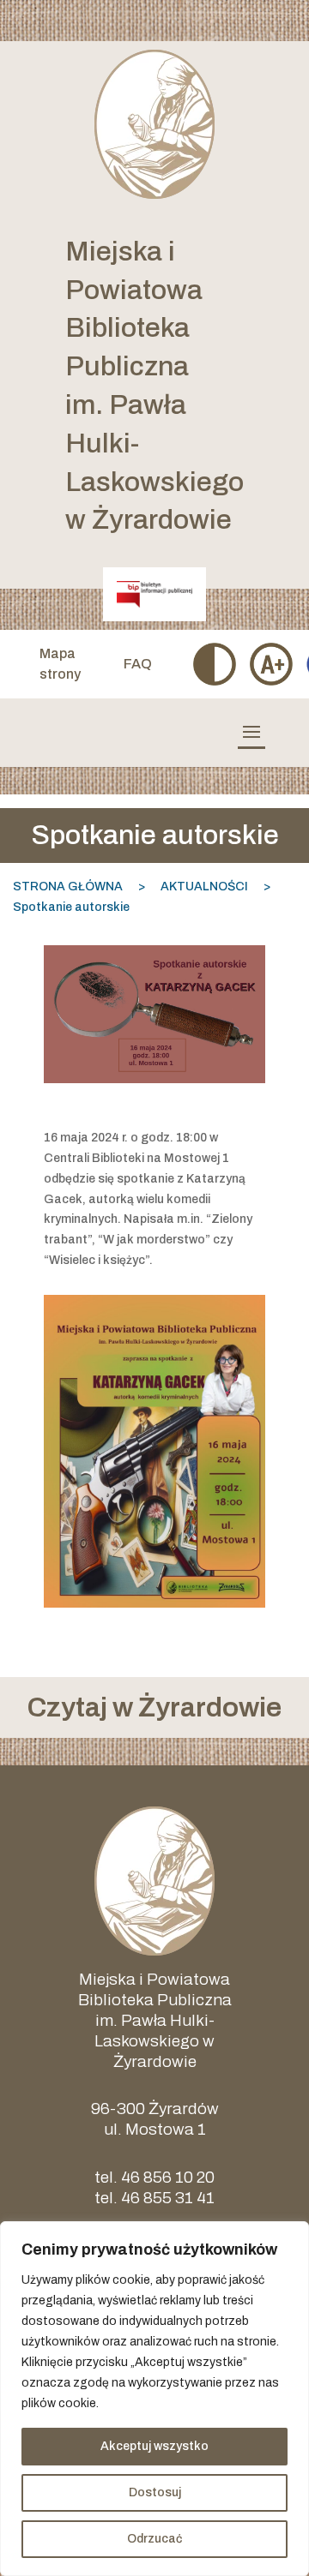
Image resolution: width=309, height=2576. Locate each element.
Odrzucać (154, 2539)
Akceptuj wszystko (154, 2446)
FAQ (138, 664)
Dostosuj (155, 2492)
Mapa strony (60, 664)
